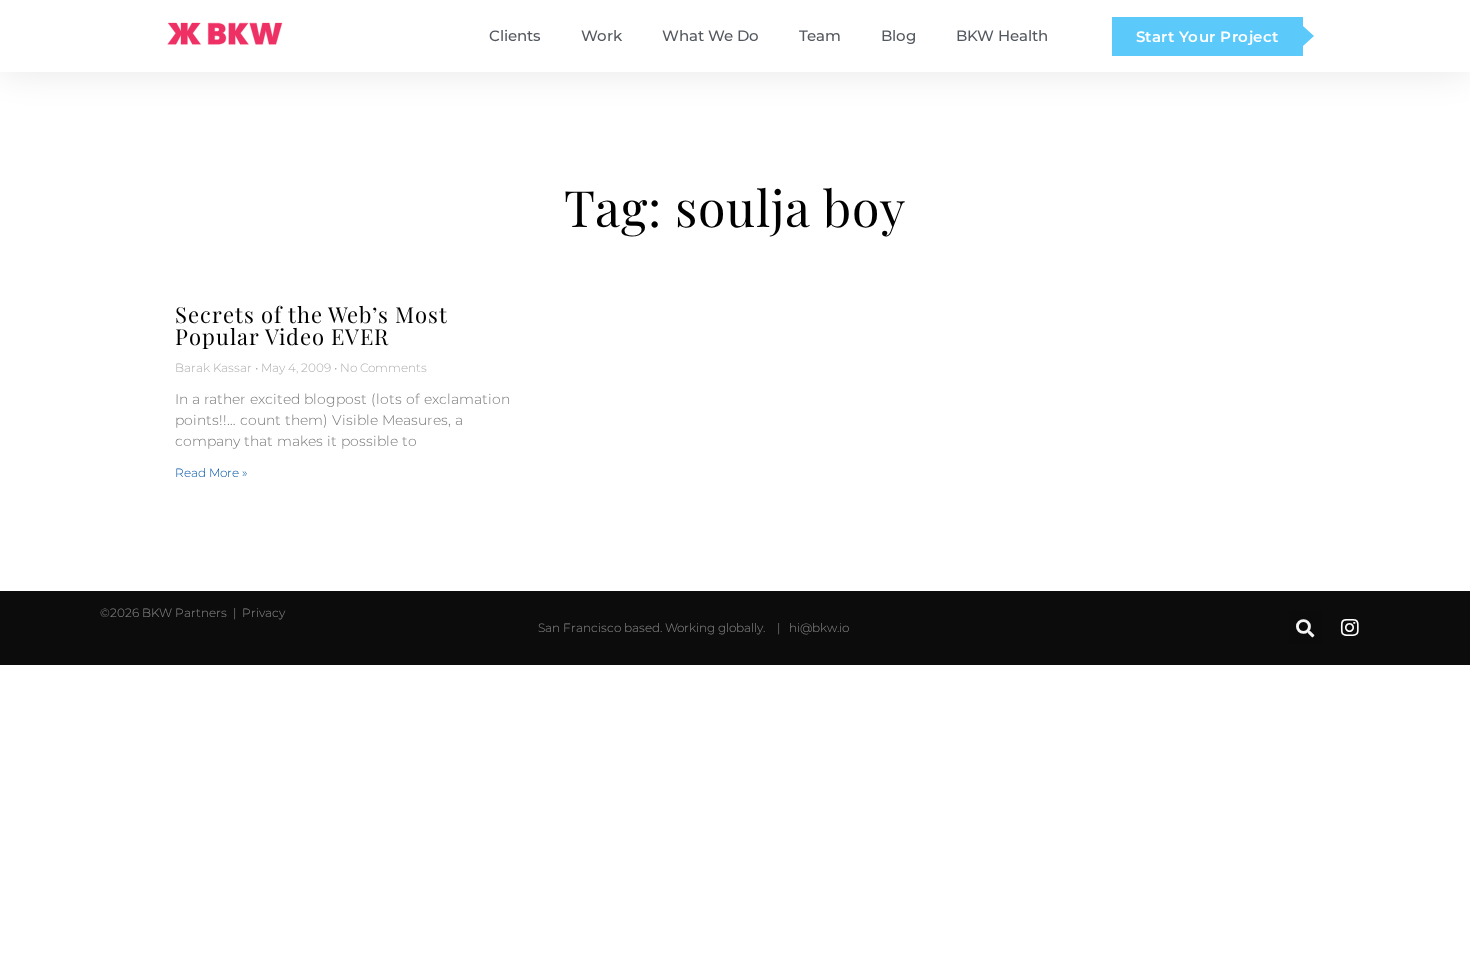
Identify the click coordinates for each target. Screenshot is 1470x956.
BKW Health (1002, 36)
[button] (1305, 627)
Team (820, 36)
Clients (515, 36)
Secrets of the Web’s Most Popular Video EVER (311, 325)
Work (601, 36)
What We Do (710, 36)
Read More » (211, 472)
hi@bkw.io (819, 627)
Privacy (262, 612)
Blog (898, 36)
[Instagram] (1350, 628)
